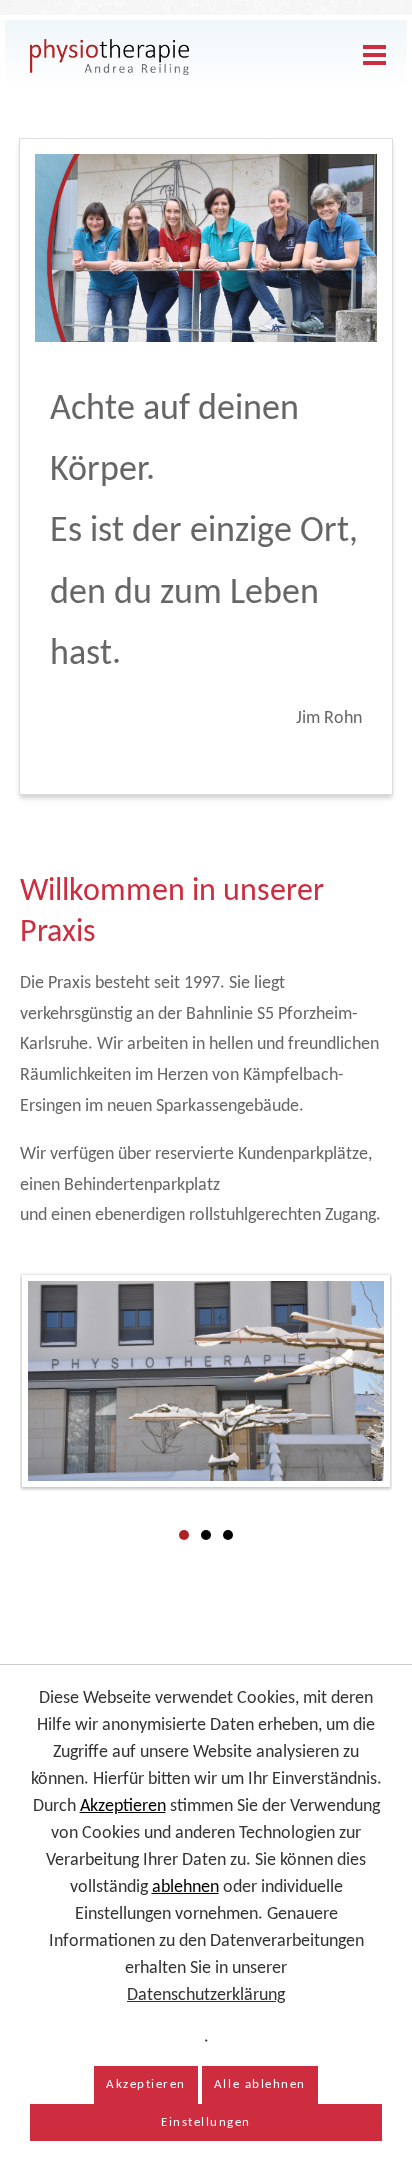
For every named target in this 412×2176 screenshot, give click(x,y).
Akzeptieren (123, 1806)
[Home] (109, 57)
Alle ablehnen (260, 2084)
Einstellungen (206, 2122)
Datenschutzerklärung (206, 1995)
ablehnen (185, 1887)
